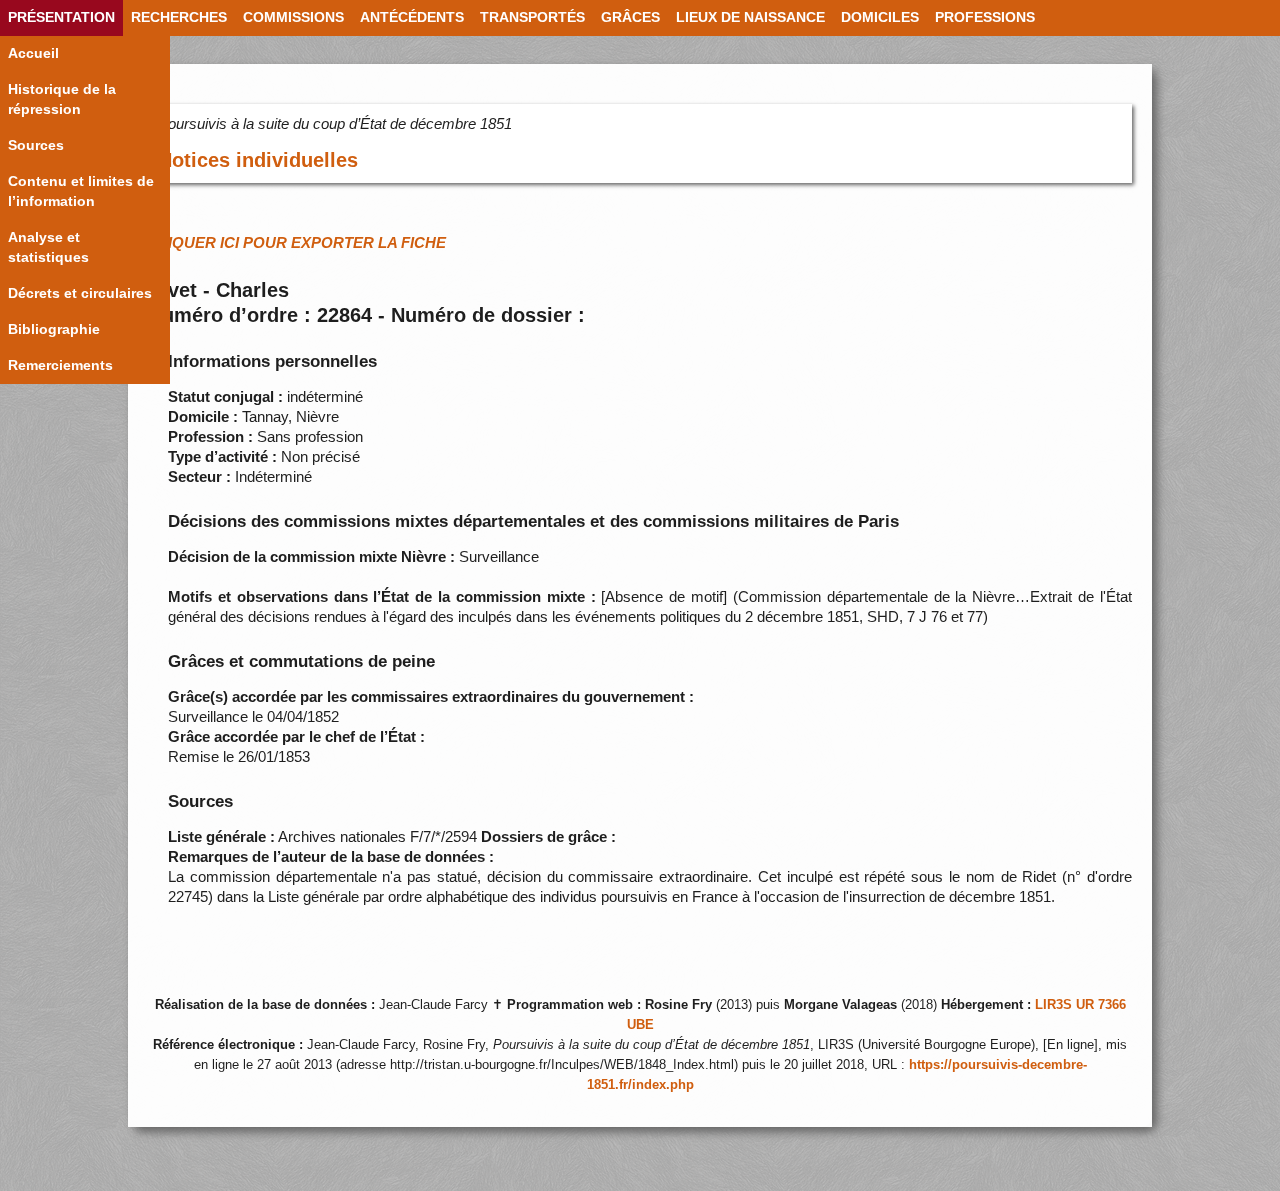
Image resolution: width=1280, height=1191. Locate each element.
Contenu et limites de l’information (81, 191)
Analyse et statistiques (48, 247)
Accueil (33, 53)
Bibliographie (54, 329)
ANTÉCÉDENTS (412, 17)
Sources (36, 145)
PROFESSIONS (985, 17)
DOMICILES (880, 17)
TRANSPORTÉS (532, 17)
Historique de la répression (62, 99)
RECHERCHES (179, 17)
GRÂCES (630, 17)
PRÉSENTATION (61, 17)
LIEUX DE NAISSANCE (750, 17)
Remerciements (60, 365)
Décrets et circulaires (80, 293)
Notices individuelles (258, 160)
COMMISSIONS (293, 17)
